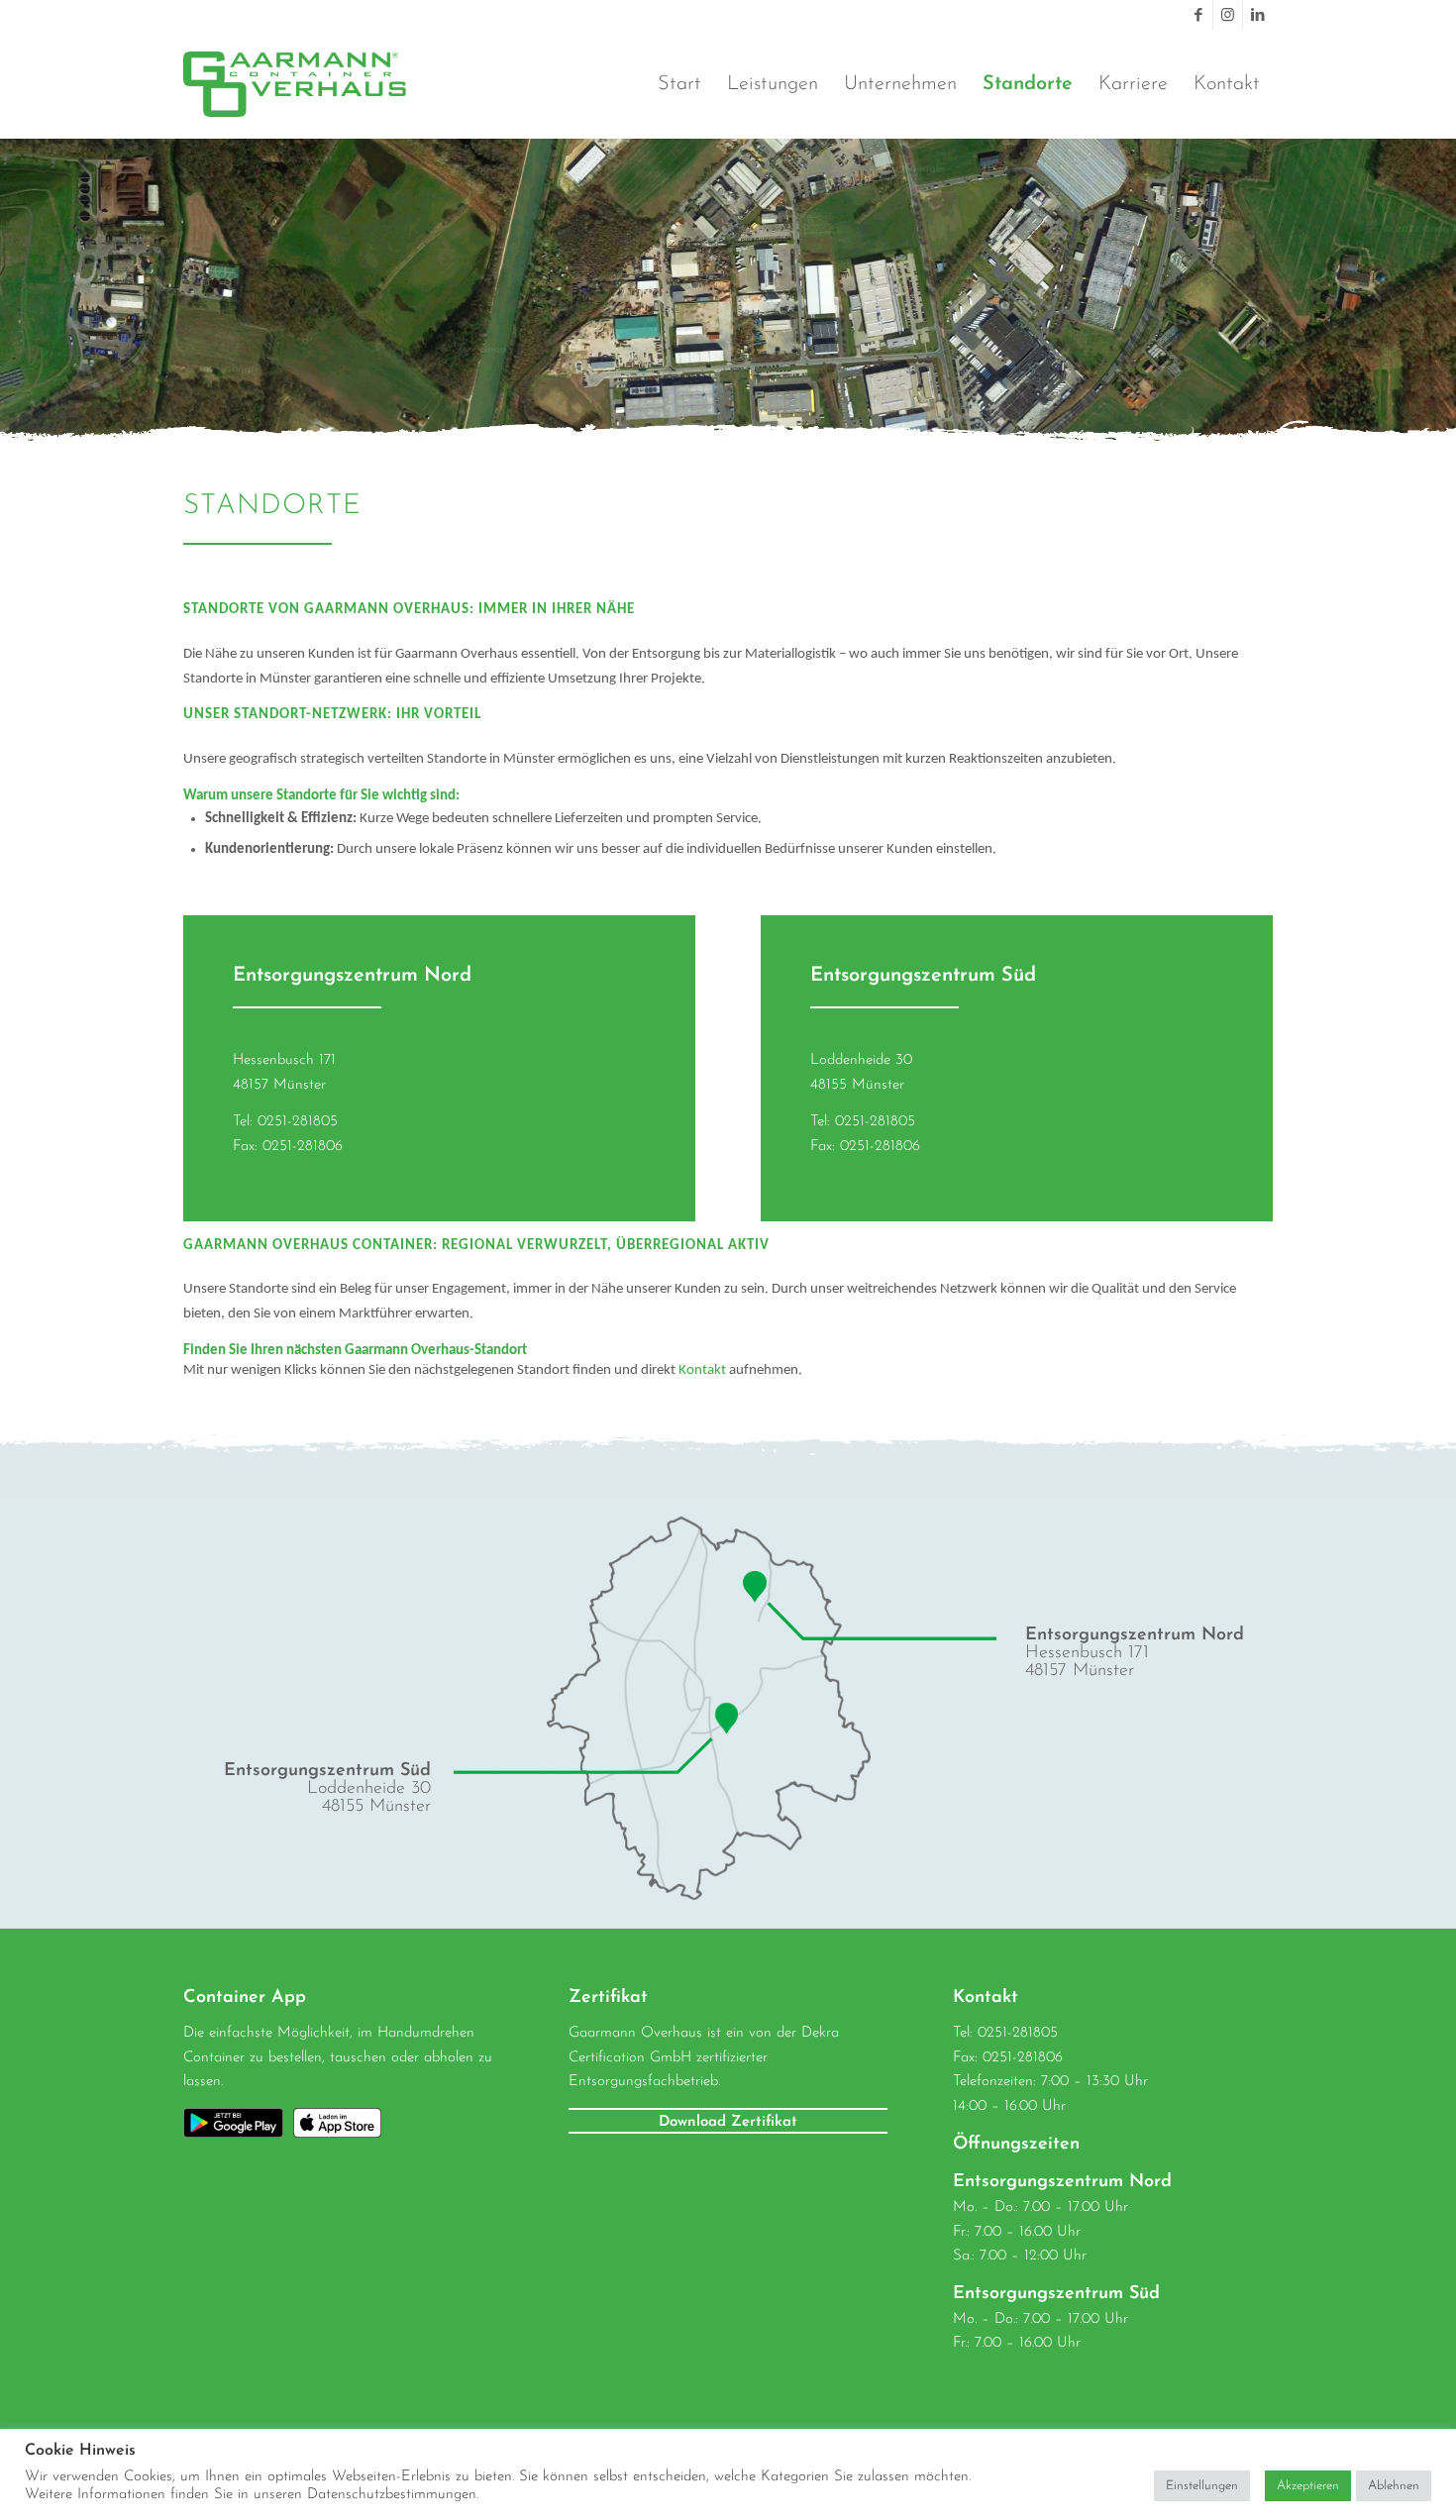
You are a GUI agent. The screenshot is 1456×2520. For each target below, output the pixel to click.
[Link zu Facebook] (1198, 15)
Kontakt (702, 1370)
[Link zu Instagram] (1228, 15)
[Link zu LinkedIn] (1258, 15)
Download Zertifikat (728, 2122)
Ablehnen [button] (1394, 2486)
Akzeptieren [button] (1308, 2486)
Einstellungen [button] (1202, 2486)
